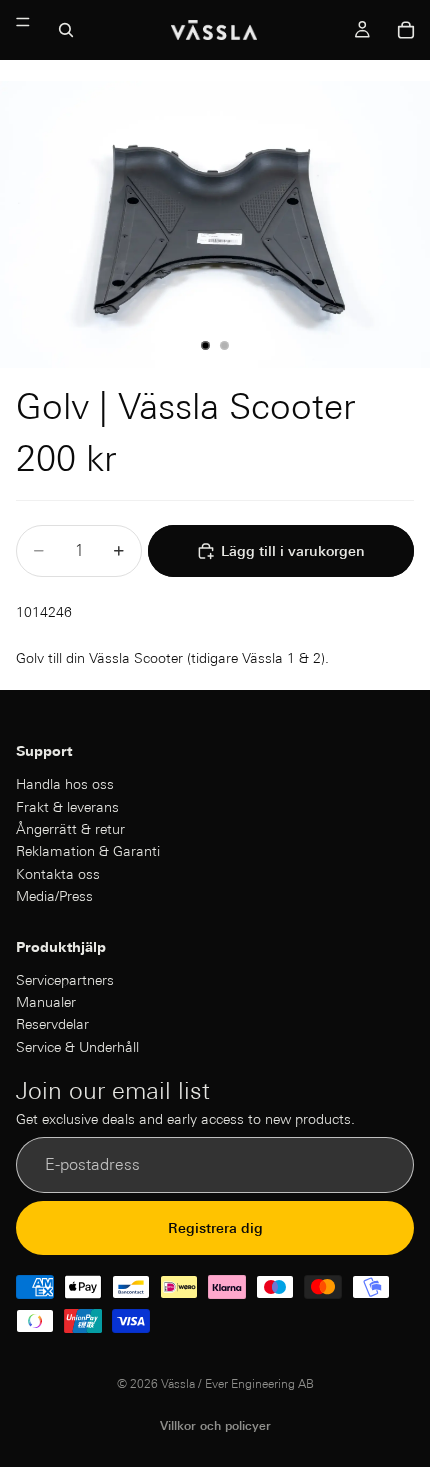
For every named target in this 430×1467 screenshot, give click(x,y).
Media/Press (54, 896)
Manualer (46, 1002)
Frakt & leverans (67, 806)
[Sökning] (66, 30)
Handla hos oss (65, 784)
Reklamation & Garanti (88, 851)
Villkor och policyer (215, 1425)
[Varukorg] (406, 30)
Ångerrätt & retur (70, 828)
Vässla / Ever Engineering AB (237, 1383)
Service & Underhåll (77, 1046)
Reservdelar (52, 1024)
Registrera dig (215, 1227)
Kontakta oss (58, 873)
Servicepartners (65, 979)
